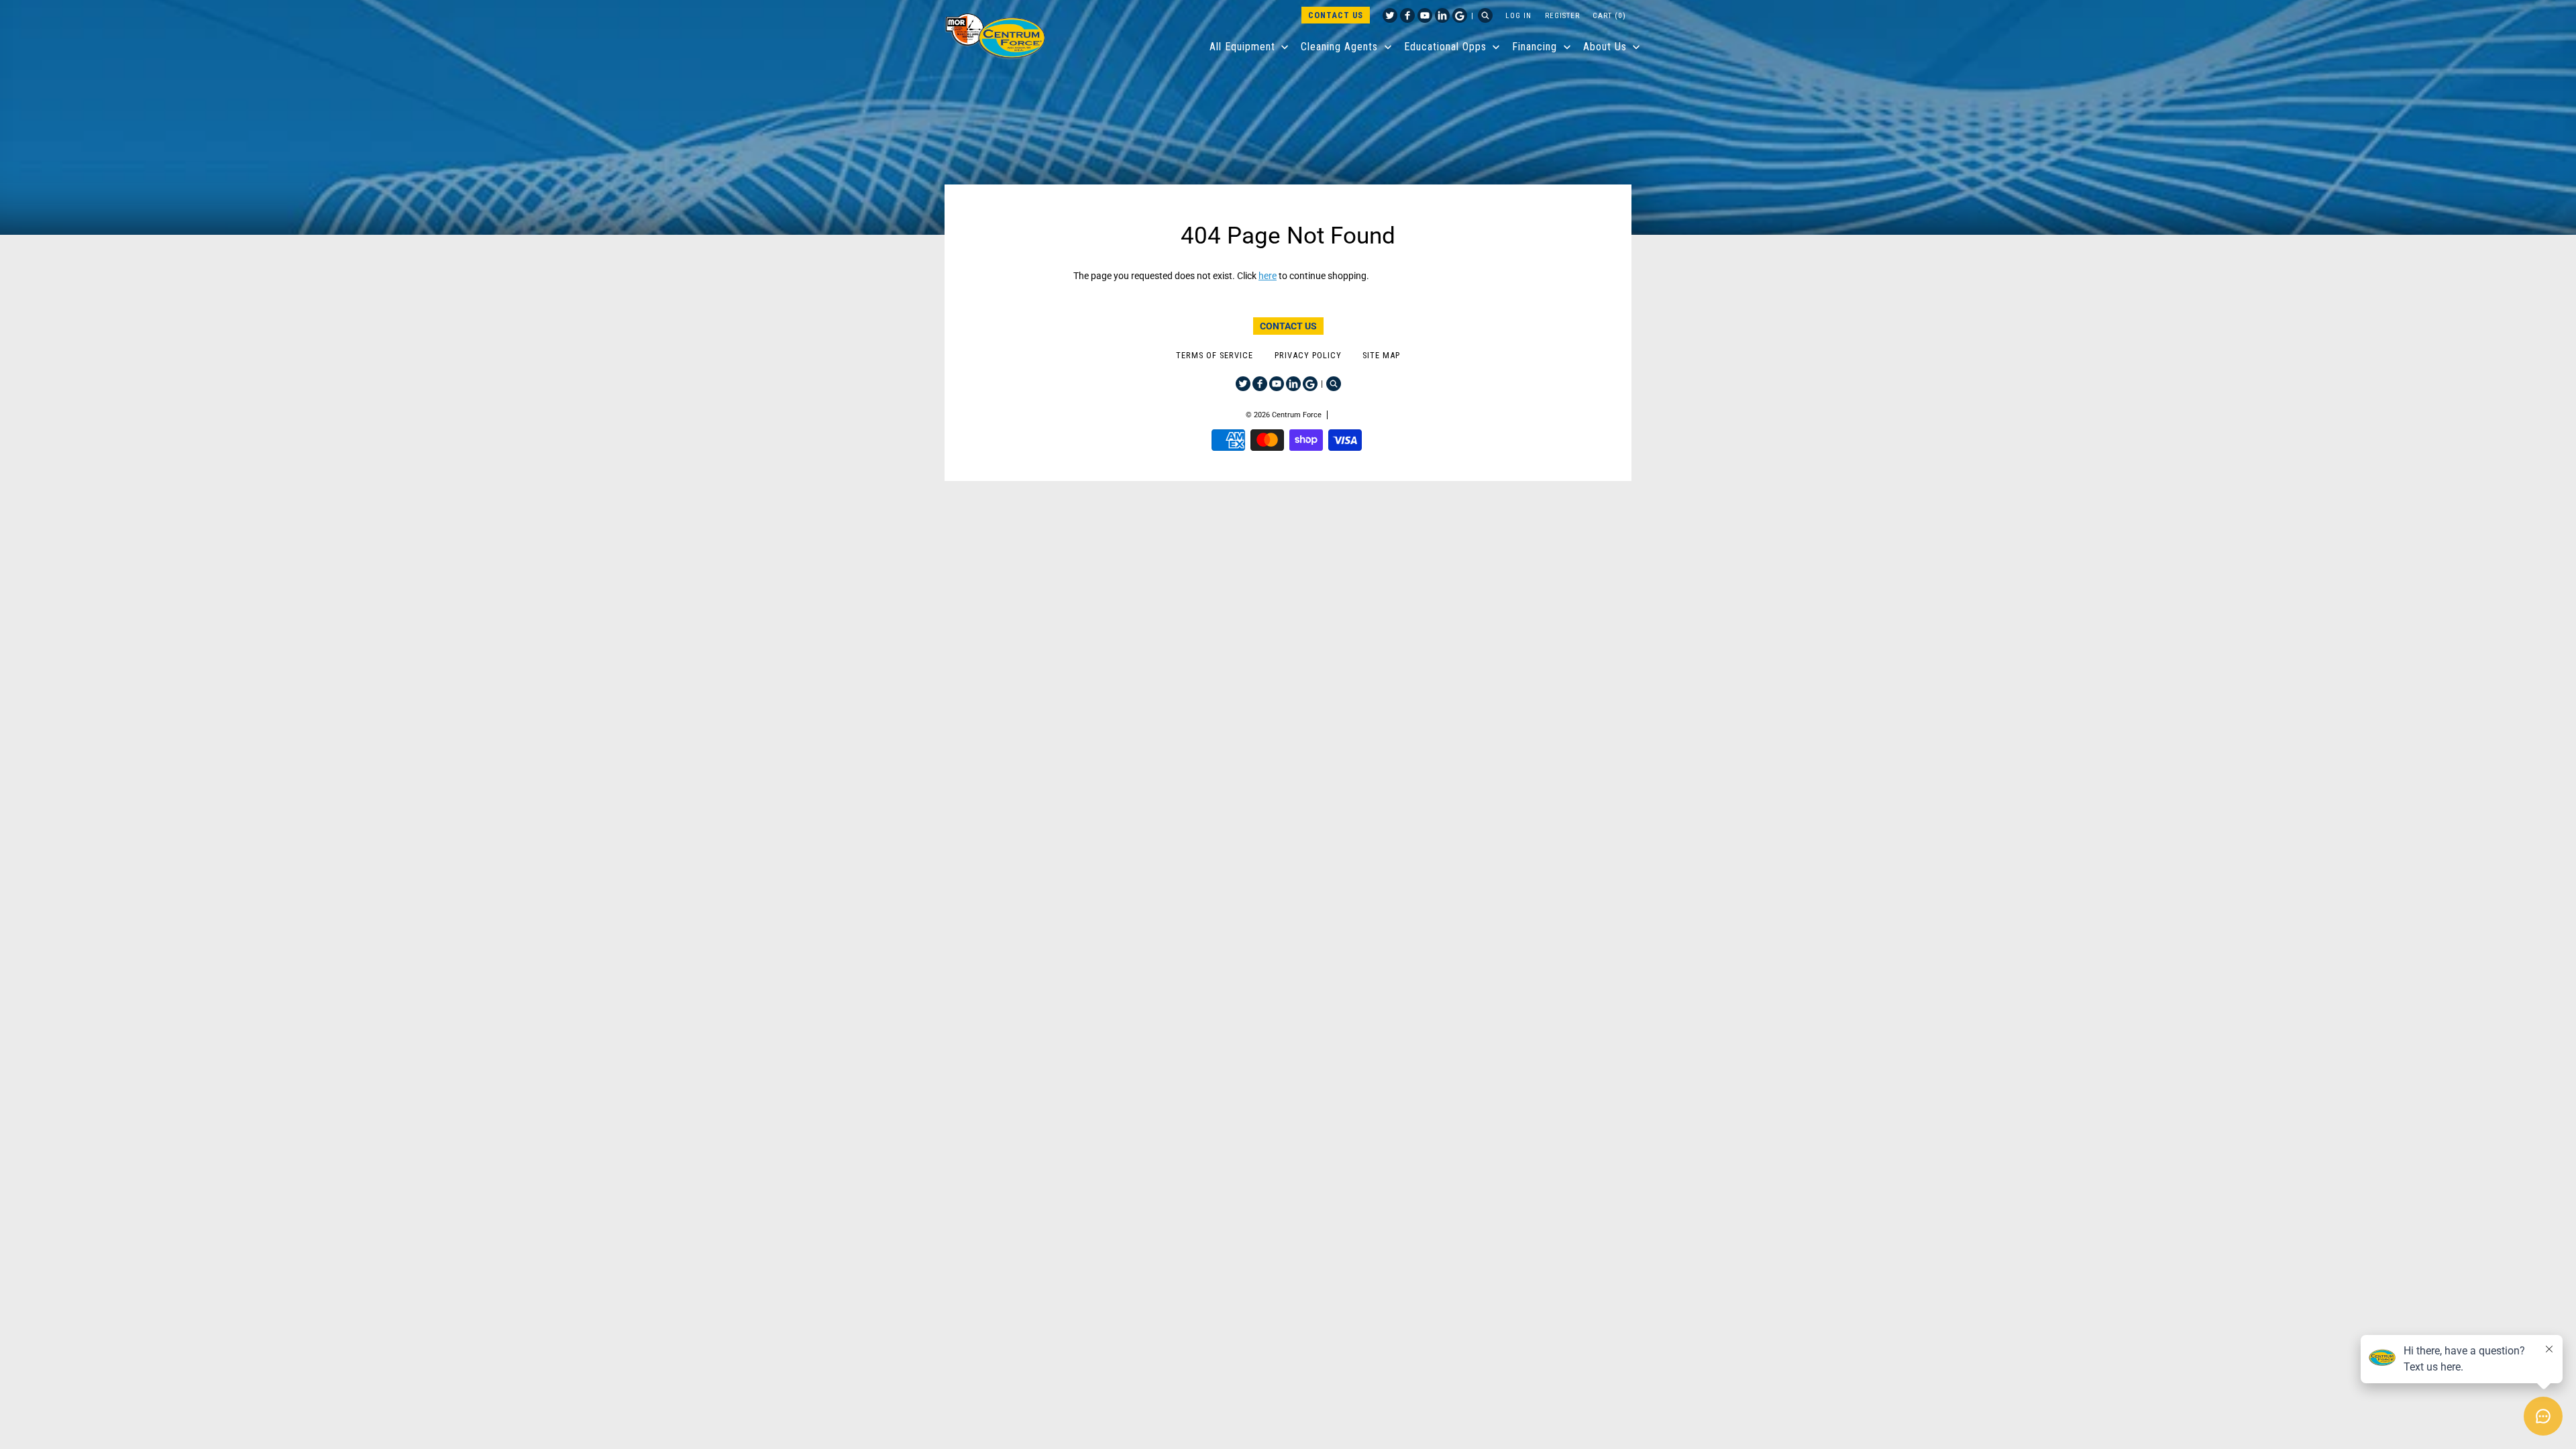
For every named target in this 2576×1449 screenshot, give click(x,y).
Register (1562, 15)
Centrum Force (1297, 415)
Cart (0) (1609, 15)
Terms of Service (1215, 355)
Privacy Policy (1308, 355)
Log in (1518, 15)
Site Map (1381, 355)
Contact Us (1336, 15)
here (1268, 276)
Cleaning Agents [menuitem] (1339, 47)
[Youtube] (1425, 15)
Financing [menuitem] (1535, 47)
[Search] (1485, 15)
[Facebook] (1407, 15)
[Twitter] (1390, 15)
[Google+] (1460, 15)
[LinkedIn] (1442, 15)
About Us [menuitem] (1605, 47)
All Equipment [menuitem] (1242, 47)
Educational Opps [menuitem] (1445, 47)
